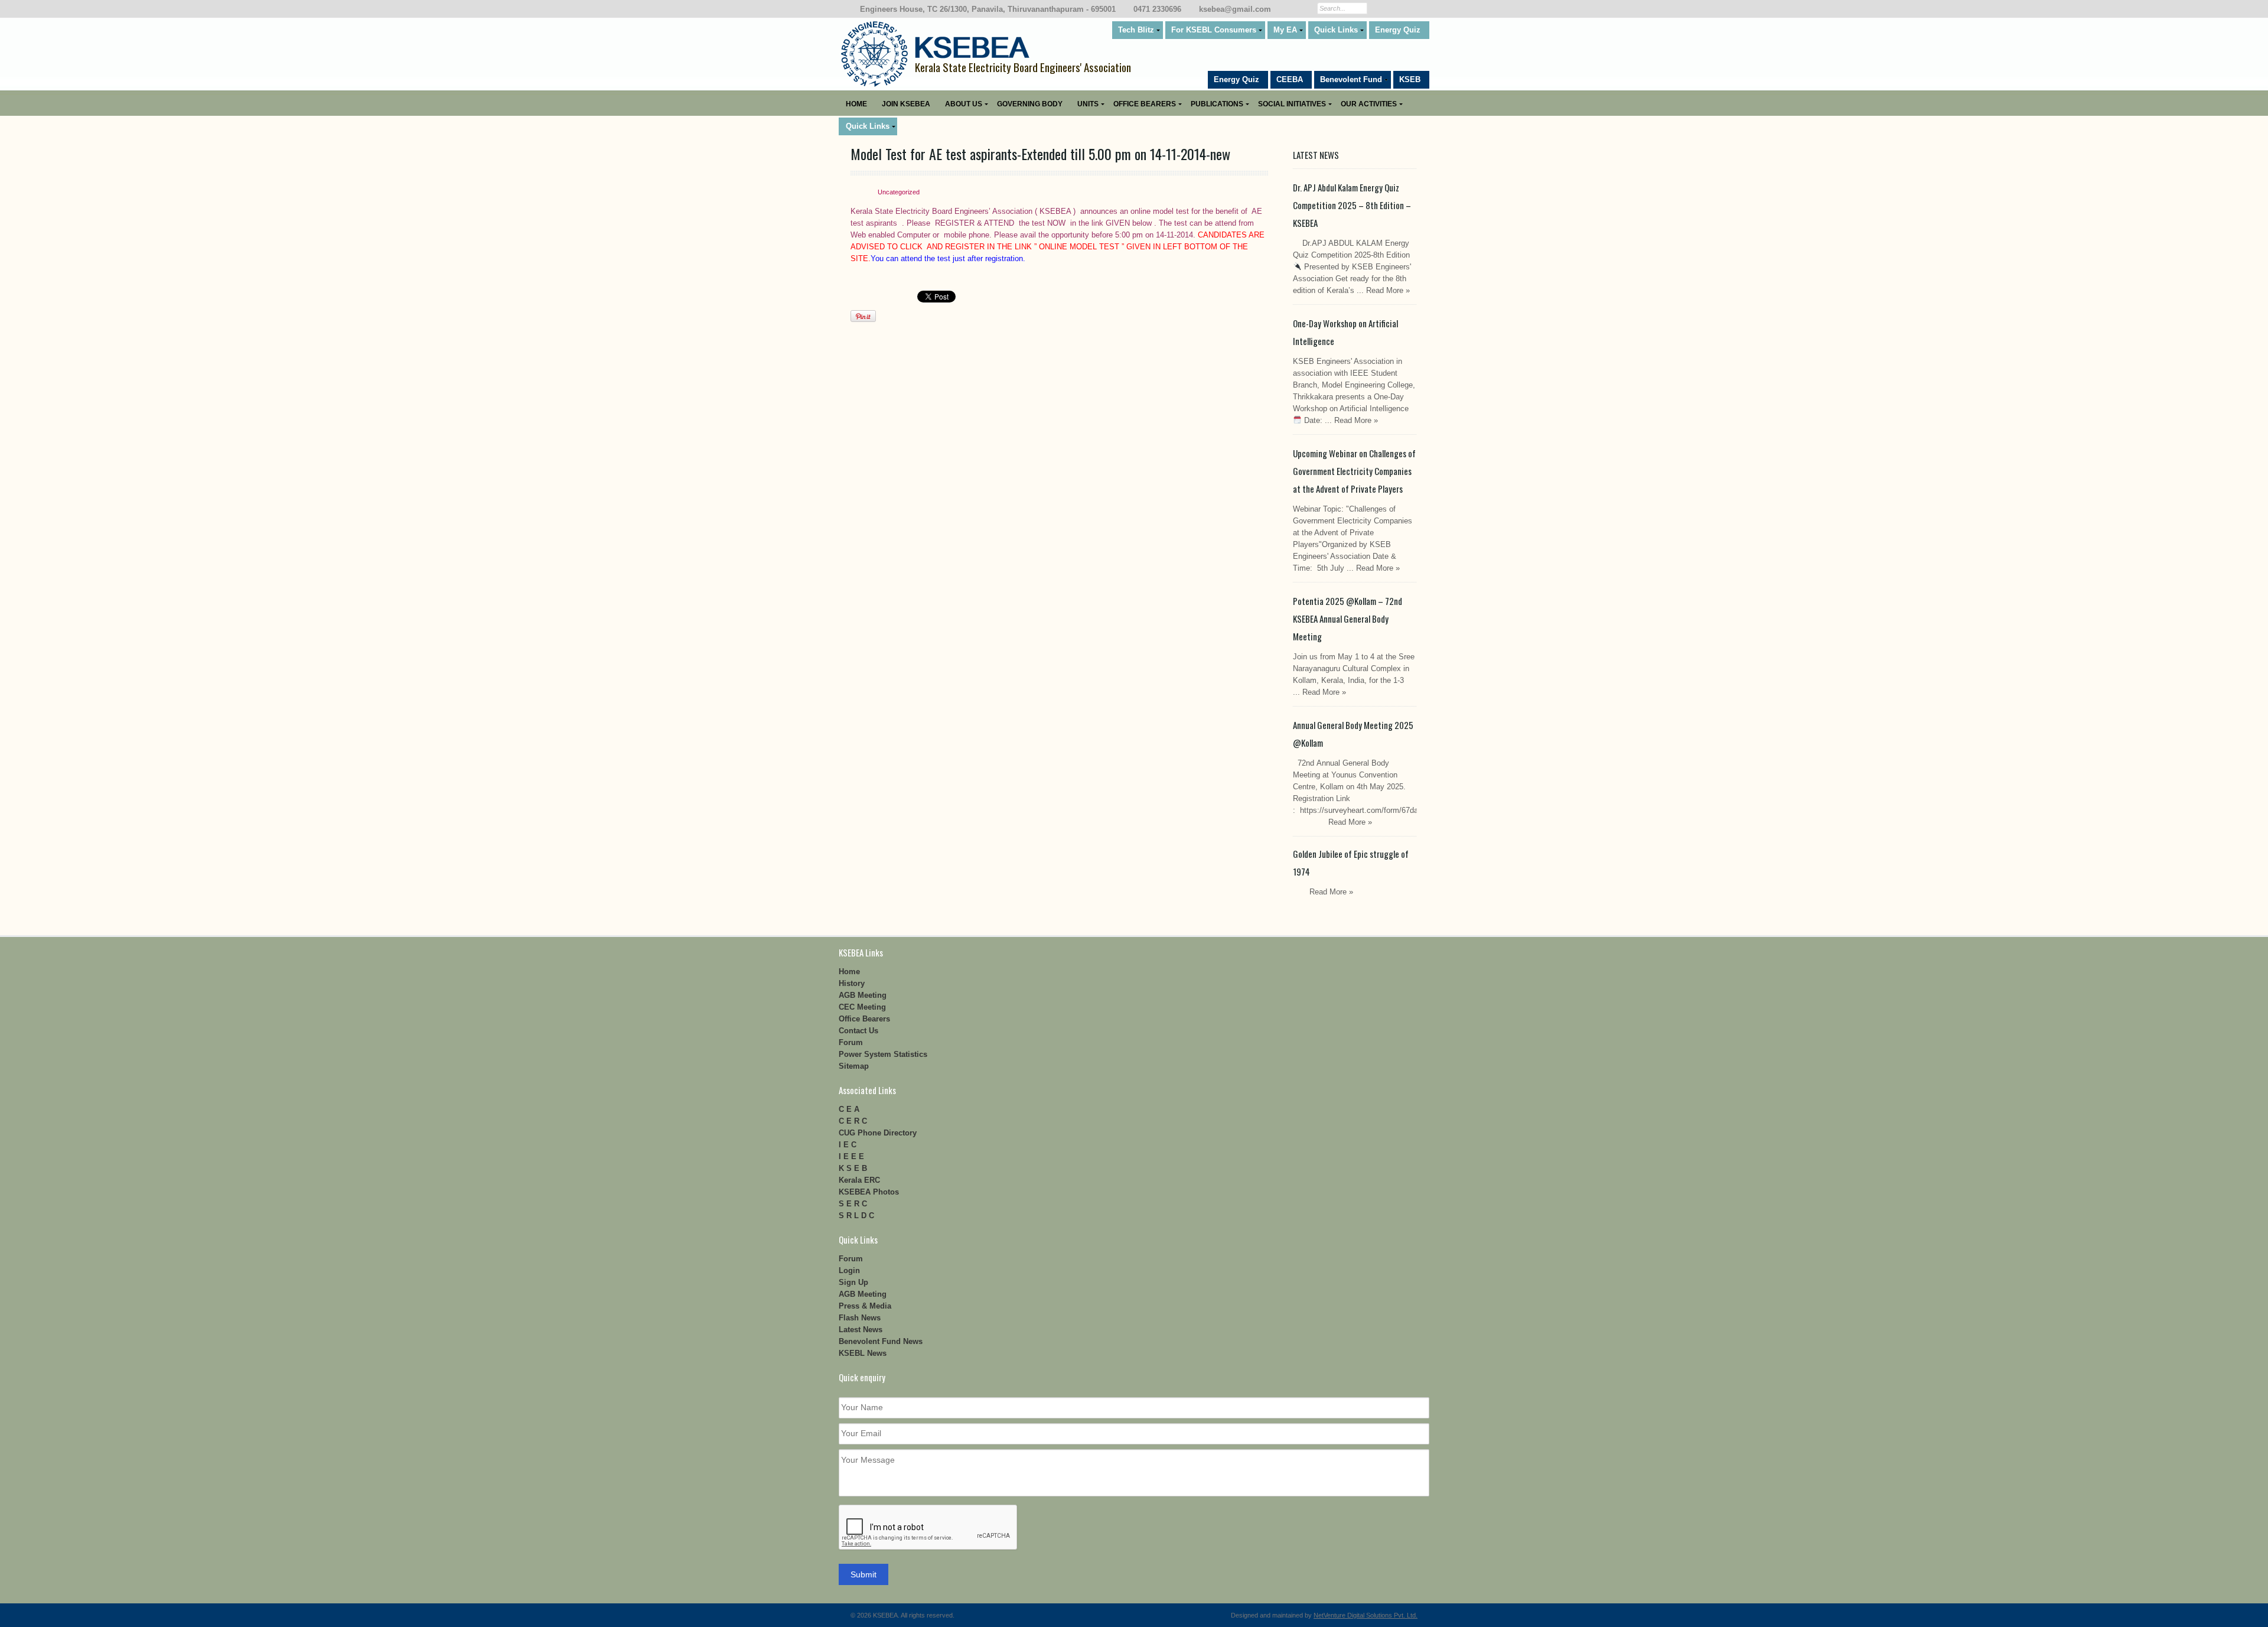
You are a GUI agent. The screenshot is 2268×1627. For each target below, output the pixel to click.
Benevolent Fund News (881, 1341)
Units (1088, 104)
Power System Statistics (883, 1054)
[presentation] (928, 1528)
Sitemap (854, 1066)
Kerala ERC (859, 1180)
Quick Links (1336, 30)
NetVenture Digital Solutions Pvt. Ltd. (1366, 1615)
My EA (1285, 30)
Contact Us (858, 1031)
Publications (1217, 104)
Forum (851, 1042)
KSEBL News (863, 1353)
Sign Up (853, 1282)
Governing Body (1030, 104)
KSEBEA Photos (869, 1192)
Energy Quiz (1398, 30)
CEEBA (1290, 79)
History (852, 983)
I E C (848, 1145)
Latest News (861, 1330)
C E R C (853, 1121)
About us (964, 104)
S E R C (853, 1204)
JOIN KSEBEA (906, 104)
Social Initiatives (1292, 104)
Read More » (1388, 290)
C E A (849, 1109)
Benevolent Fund (1351, 79)
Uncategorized (899, 192)
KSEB (1410, 79)
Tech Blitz (1136, 30)
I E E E (851, 1156)
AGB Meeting (863, 995)
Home (856, 104)
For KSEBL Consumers (1214, 30)
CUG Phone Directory (878, 1133)
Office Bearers (1145, 104)
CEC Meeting (862, 1007)
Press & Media (865, 1306)
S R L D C (856, 1216)
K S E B (853, 1168)
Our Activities (1369, 104)
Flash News (860, 1318)
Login (849, 1270)
